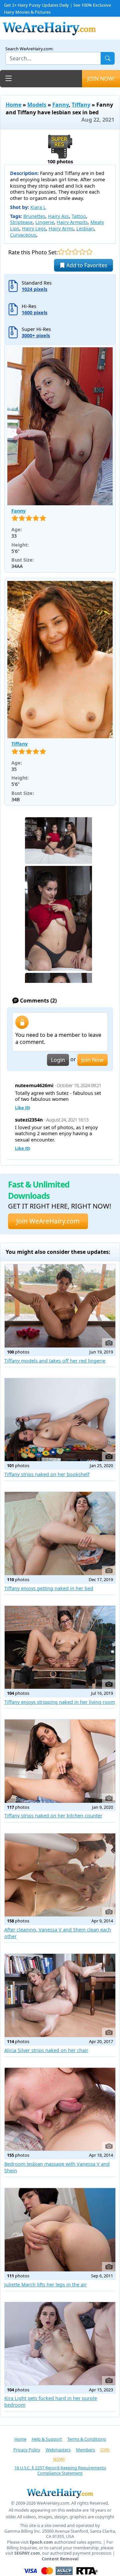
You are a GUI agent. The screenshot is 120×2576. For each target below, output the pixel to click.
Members (85, 2450)
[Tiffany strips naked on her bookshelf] (60, 1420)
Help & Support (47, 2439)
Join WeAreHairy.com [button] (48, 1221)
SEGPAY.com (27, 2553)
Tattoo (79, 216)
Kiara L (38, 207)
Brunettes (34, 216)
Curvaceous (23, 235)
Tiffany (81, 105)
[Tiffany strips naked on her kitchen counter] (60, 1761)
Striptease (21, 222)
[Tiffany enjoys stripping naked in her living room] (60, 1647)
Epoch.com (41, 2542)
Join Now (92, 1060)
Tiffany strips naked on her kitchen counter (53, 1816)
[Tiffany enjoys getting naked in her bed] (60, 1533)
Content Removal (60, 2559)
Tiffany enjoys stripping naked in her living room (60, 1702)
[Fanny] (60, 426)
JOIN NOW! (101, 79)
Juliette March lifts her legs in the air (45, 2285)
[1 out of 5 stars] (61, 252)
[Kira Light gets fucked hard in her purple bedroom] (60, 2344)
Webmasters (58, 2450)
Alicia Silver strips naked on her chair (46, 2050)
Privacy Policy (27, 2450)
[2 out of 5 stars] (68, 252)
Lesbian (85, 228)
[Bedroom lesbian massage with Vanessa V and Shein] (60, 2109)
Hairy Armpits (72, 222)
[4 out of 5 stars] (82, 252)
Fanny (60, 105)
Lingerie (45, 222)
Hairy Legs (34, 228)
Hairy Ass (58, 216)
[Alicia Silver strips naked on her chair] (60, 1995)
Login (58, 1060)
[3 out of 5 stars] (75, 252)
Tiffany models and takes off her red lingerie (55, 1361)
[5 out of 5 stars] (89, 252)
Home (13, 105)
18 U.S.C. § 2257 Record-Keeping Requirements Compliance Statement (60, 2471)
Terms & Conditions (87, 2439)
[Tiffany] (60, 660)
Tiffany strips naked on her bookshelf (47, 1474)
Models (37, 105)
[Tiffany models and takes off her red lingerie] (60, 1306)
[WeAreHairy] (60, 2493)
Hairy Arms (61, 228)
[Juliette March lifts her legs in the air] (60, 2230)
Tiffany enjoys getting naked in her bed (49, 1588)
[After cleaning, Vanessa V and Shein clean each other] (60, 1875)
